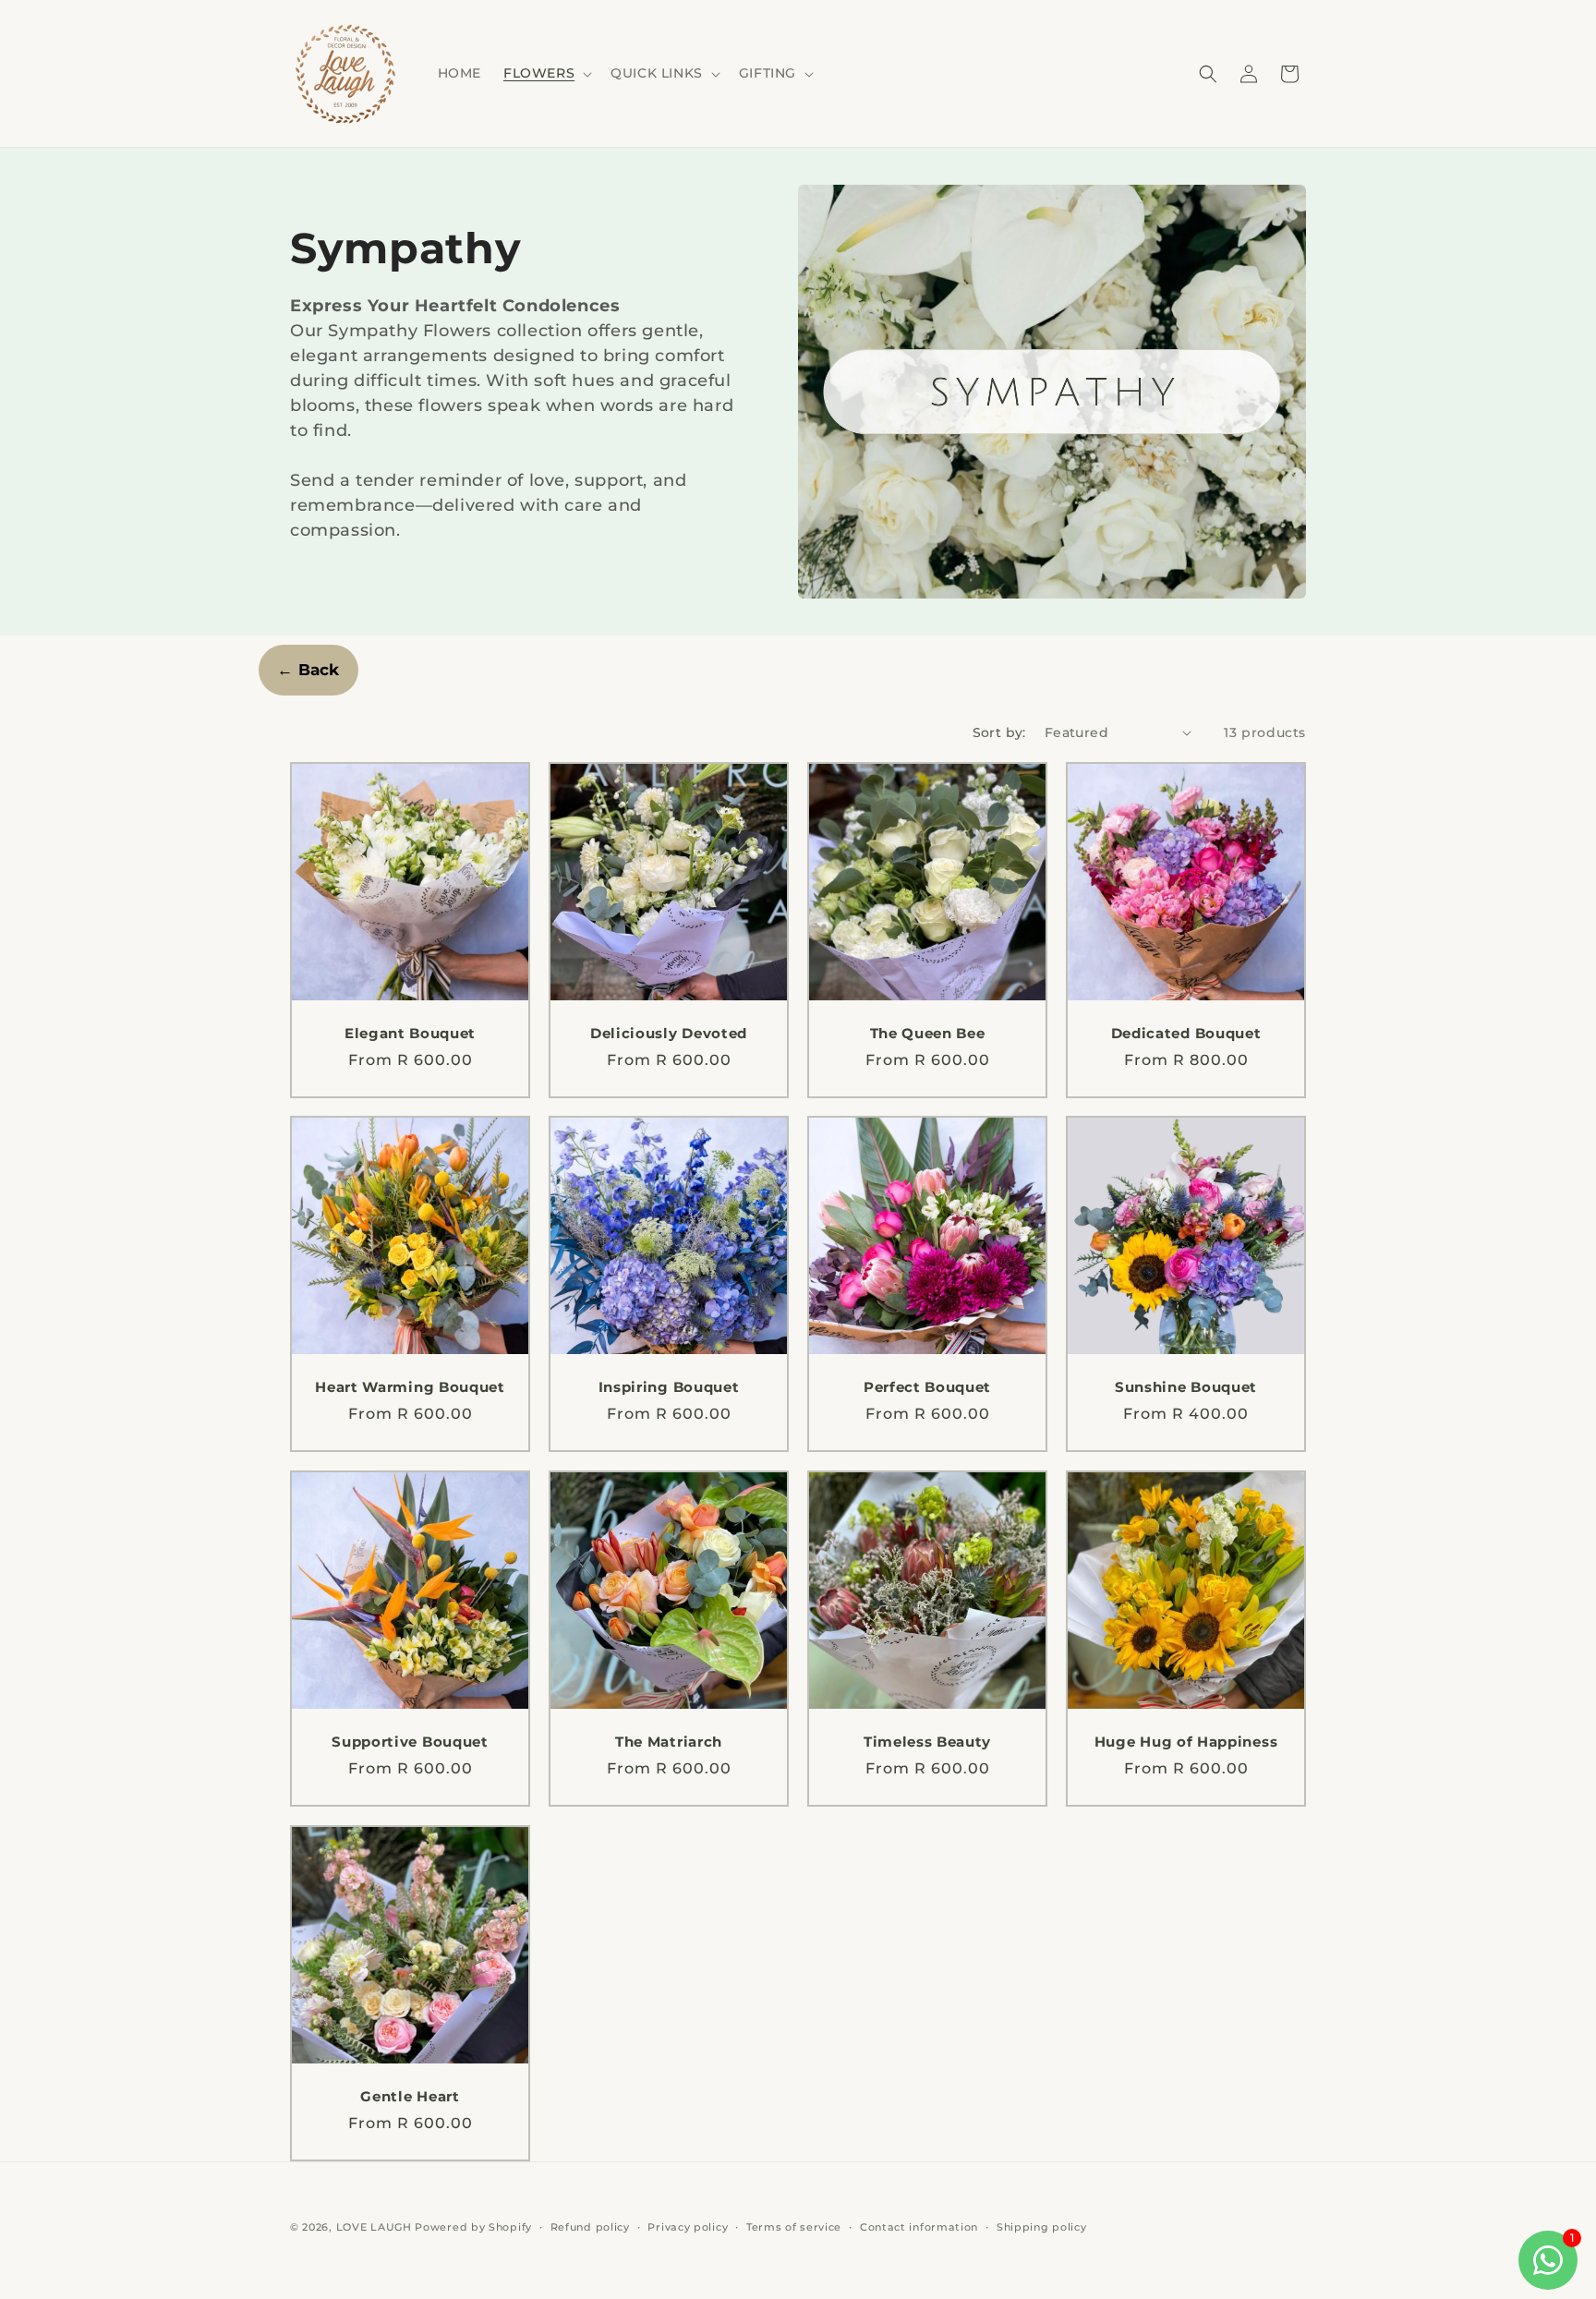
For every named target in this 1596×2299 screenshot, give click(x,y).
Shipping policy (1042, 2227)
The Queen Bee (928, 1034)
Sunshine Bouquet (1186, 1387)
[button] (546, 73)
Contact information (919, 2227)
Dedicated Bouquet (1186, 1034)
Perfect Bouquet (927, 1387)
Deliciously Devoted (669, 1034)
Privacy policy (688, 2227)
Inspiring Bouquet (669, 1387)
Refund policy (590, 2227)
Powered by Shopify (473, 2227)
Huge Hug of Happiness (1186, 1742)
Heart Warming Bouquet (410, 1387)
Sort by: (999, 732)
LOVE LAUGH (374, 2227)
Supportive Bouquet (410, 1742)
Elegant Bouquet (410, 1034)
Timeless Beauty (927, 1742)
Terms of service (794, 2227)
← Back (308, 670)
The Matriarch (669, 1742)
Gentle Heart (410, 2097)
